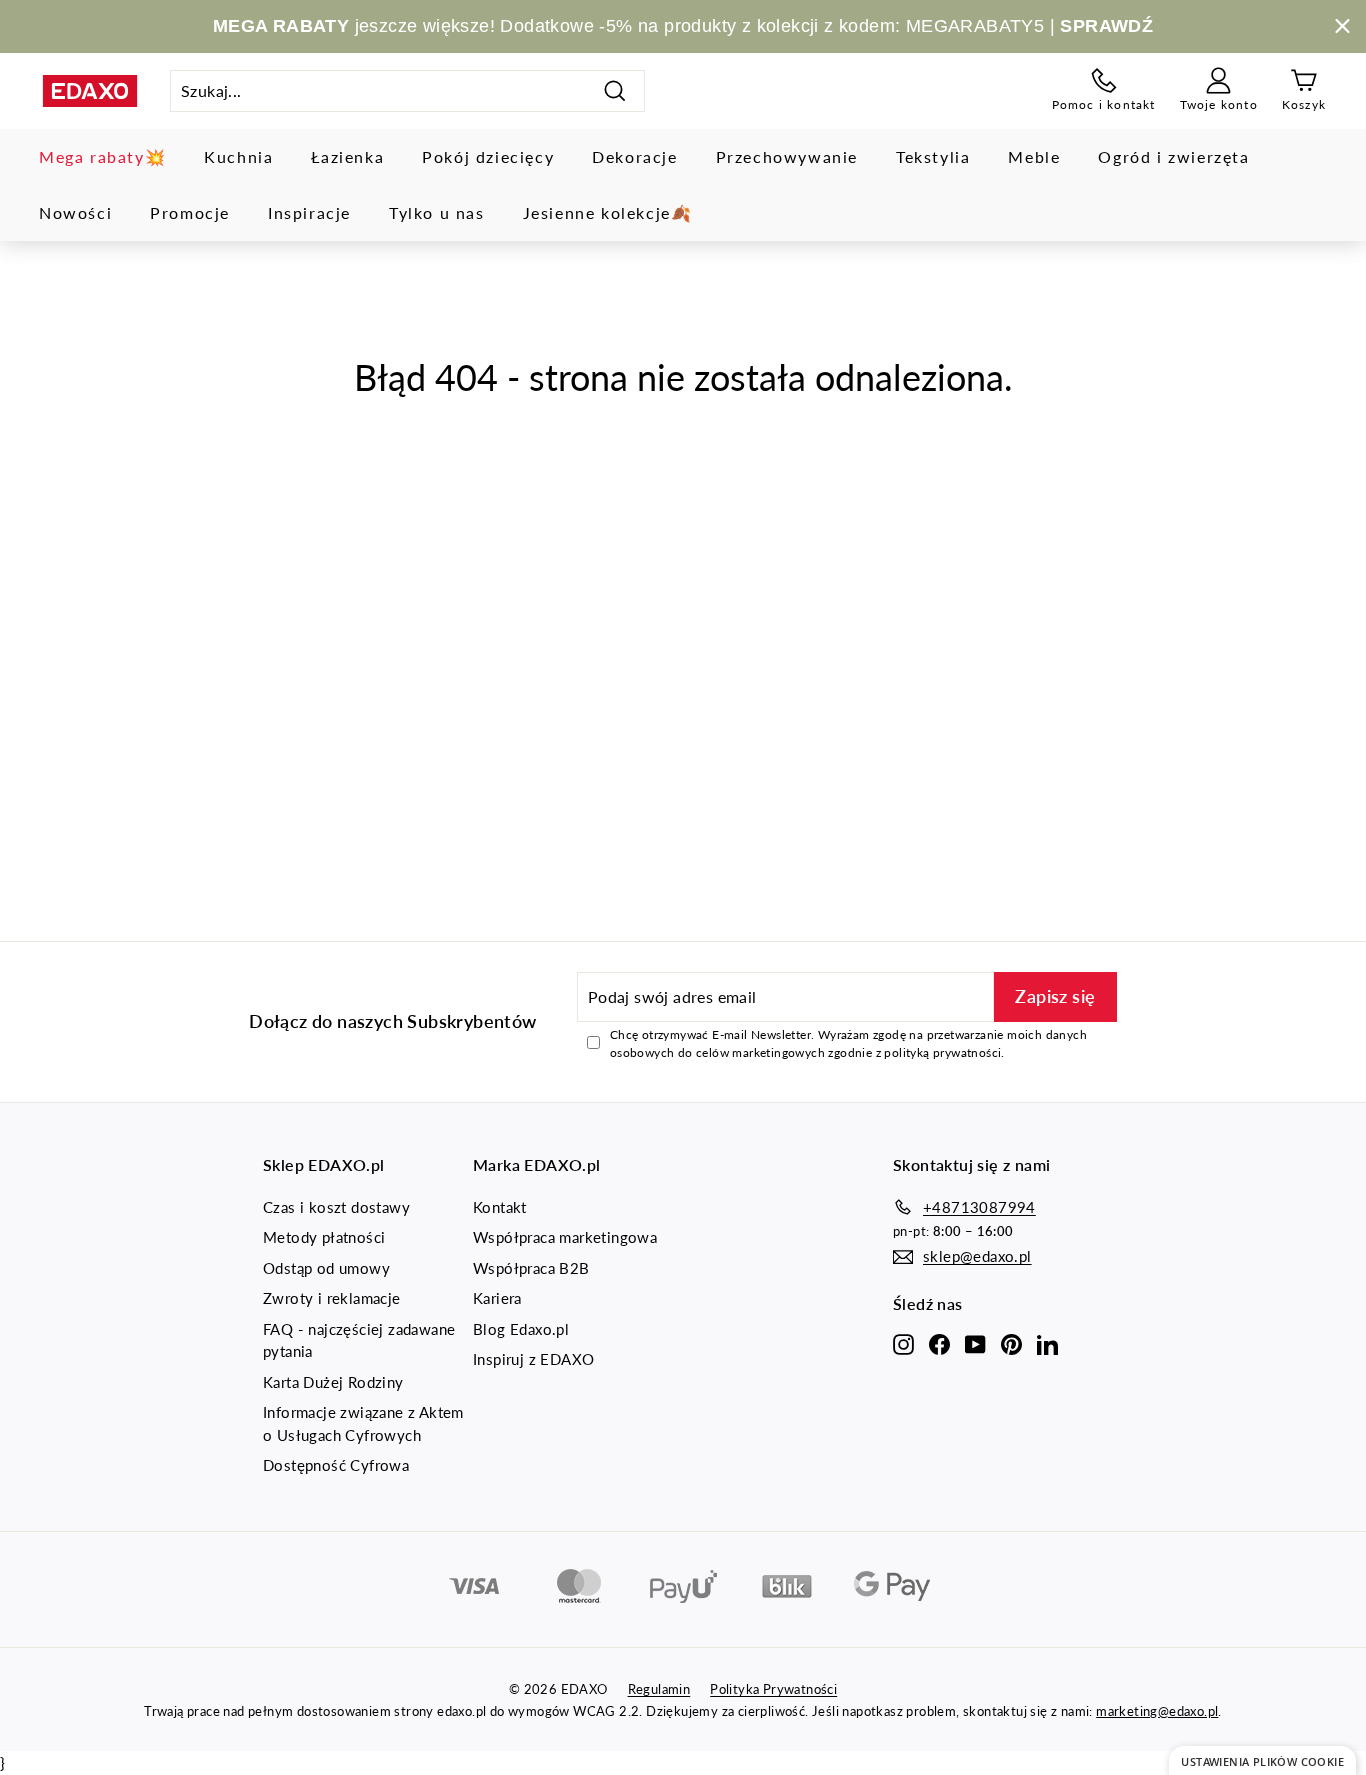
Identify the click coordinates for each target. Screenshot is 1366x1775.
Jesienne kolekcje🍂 (608, 212)
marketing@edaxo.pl (1157, 1711)
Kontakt (500, 1207)
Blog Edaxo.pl (521, 1329)
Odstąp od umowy (326, 1268)
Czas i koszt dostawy (336, 1207)
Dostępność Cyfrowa (336, 1465)
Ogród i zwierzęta (1173, 156)
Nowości (75, 212)
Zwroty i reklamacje (332, 1298)
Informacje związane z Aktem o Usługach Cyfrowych (363, 1423)
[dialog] (1262, 1760)
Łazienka (347, 156)
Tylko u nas (437, 212)
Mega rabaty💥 (102, 156)
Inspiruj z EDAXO (533, 1359)
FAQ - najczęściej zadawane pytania (359, 1340)
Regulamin (659, 1689)
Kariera (497, 1298)
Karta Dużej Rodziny (333, 1382)
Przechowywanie (787, 156)
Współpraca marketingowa (565, 1237)
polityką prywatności (942, 1052)
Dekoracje (634, 156)
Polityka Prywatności (773, 1689)
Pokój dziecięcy (488, 156)
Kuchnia (238, 156)
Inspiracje (309, 212)
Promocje (190, 212)
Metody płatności (324, 1237)
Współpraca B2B (531, 1268)
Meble (1034, 156)
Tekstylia (933, 156)
